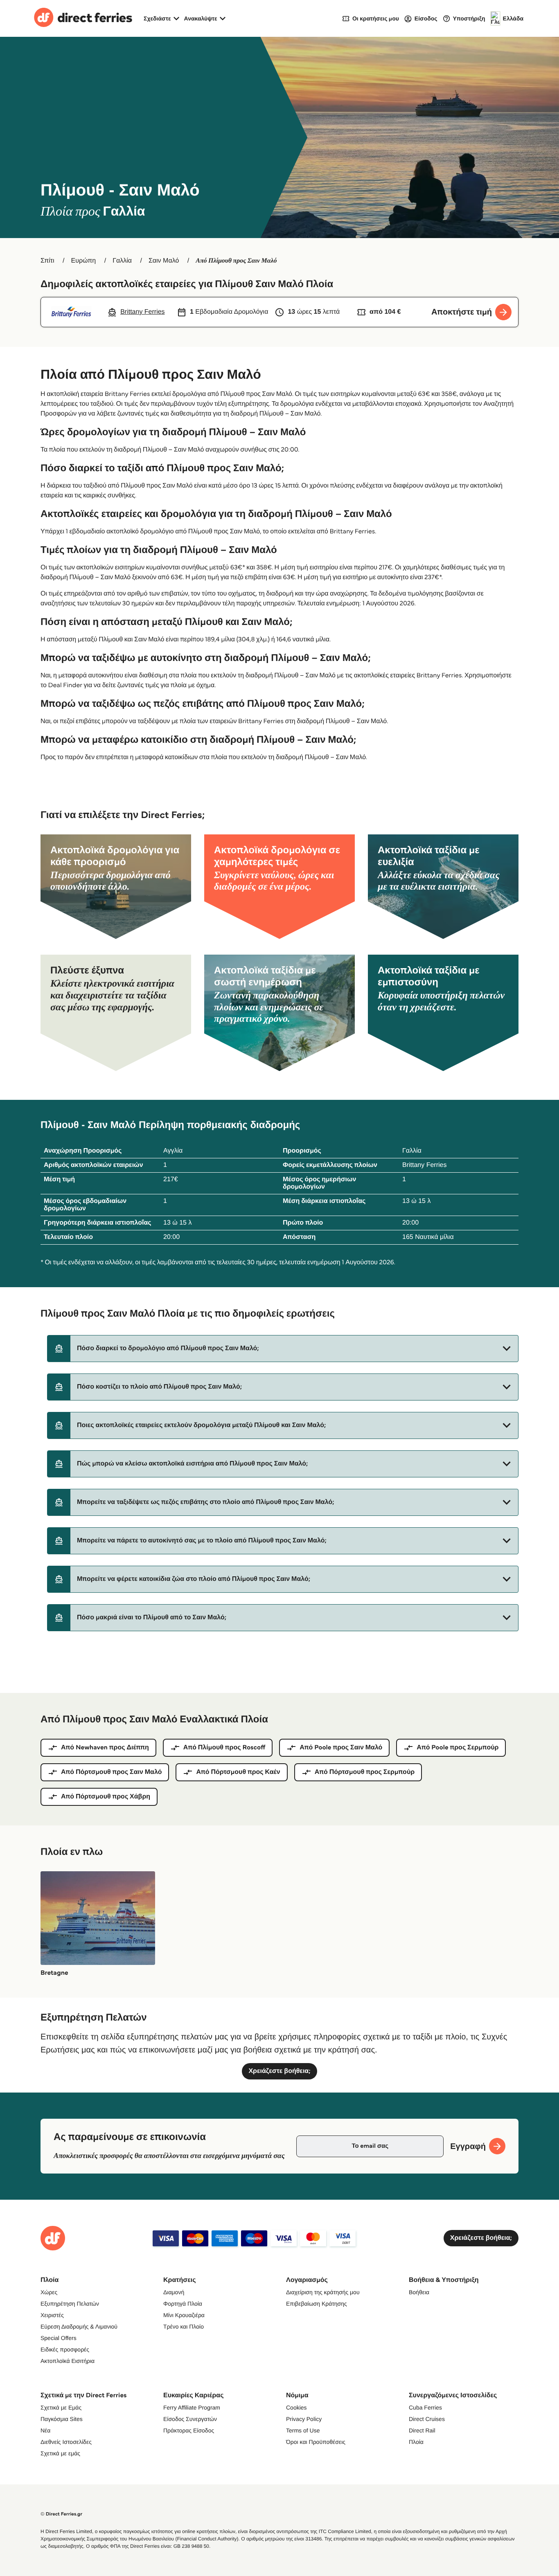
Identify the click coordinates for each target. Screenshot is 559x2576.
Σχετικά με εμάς (60, 2453)
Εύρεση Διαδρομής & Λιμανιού (79, 2326)
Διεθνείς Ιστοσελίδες (66, 2442)
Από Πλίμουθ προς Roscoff (224, 1748)
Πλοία (416, 2442)
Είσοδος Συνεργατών (190, 2419)
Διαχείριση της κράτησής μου (323, 2292)
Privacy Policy (304, 2419)
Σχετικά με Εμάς (61, 2407)
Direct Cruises (427, 2419)
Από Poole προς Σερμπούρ (458, 1748)
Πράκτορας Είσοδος (189, 2430)
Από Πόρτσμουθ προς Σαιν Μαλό (111, 1772)
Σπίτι (47, 261)
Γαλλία (122, 261)
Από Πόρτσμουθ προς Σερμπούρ (365, 1772)
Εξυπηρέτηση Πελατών (70, 2304)
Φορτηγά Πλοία (183, 2304)
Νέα (45, 2430)
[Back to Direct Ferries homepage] (83, 18)
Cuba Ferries (425, 2407)
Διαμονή (174, 2292)
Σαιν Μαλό (164, 261)
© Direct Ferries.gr (61, 2514)
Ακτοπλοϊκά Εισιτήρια (68, 2361)
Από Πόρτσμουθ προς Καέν (238, 1772)
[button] (283, 1349)
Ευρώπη (84, 261)
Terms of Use (303, 2430)
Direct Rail (422, 2430)
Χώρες (49, 2292)
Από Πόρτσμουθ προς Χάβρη (106, 1797)
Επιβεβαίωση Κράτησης (317, 2304)
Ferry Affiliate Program (192, 2407)
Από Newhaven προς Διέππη (105, 1748)
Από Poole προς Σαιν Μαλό (341, 1748)
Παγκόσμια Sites (62, 2419)
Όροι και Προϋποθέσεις (316, 2442)
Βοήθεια (419, 2292)
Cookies (296, 2407)
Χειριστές (52, 2315)
